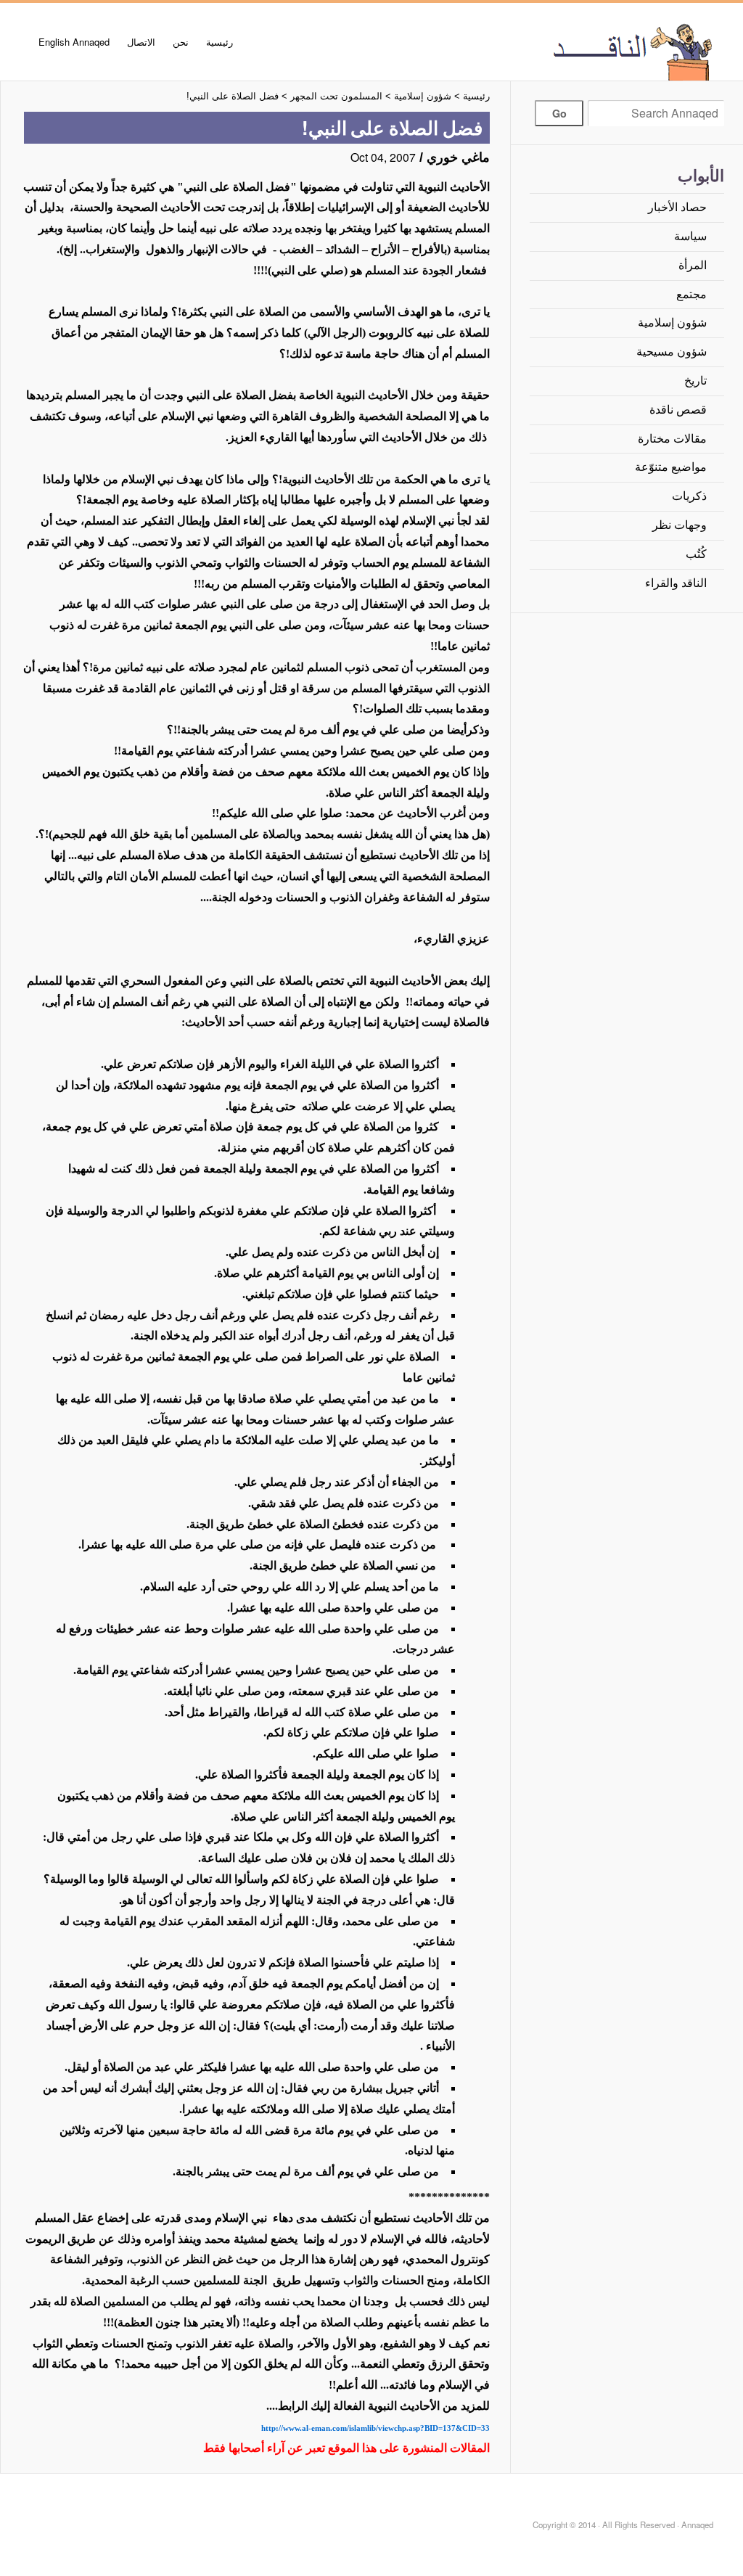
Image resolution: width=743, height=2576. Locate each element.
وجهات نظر (680, 525)
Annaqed (585, 51)
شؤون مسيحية (672, 352)
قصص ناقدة (678, 410)
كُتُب (696, 554)
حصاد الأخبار (677, 207)
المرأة (693, 265)
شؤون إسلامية (672, 323)
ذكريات (689, 496)
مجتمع (691, 294)
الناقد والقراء (676, 583)
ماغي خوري (458, 157)
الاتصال (141, 42)
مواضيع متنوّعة (671, 467)
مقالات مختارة (672, 439)
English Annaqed (74, 42)
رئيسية (219, 42)
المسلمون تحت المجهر (336, 96)
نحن (181, 42)
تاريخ (695, 381)
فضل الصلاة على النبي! (233, 96)
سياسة (690, 236)
